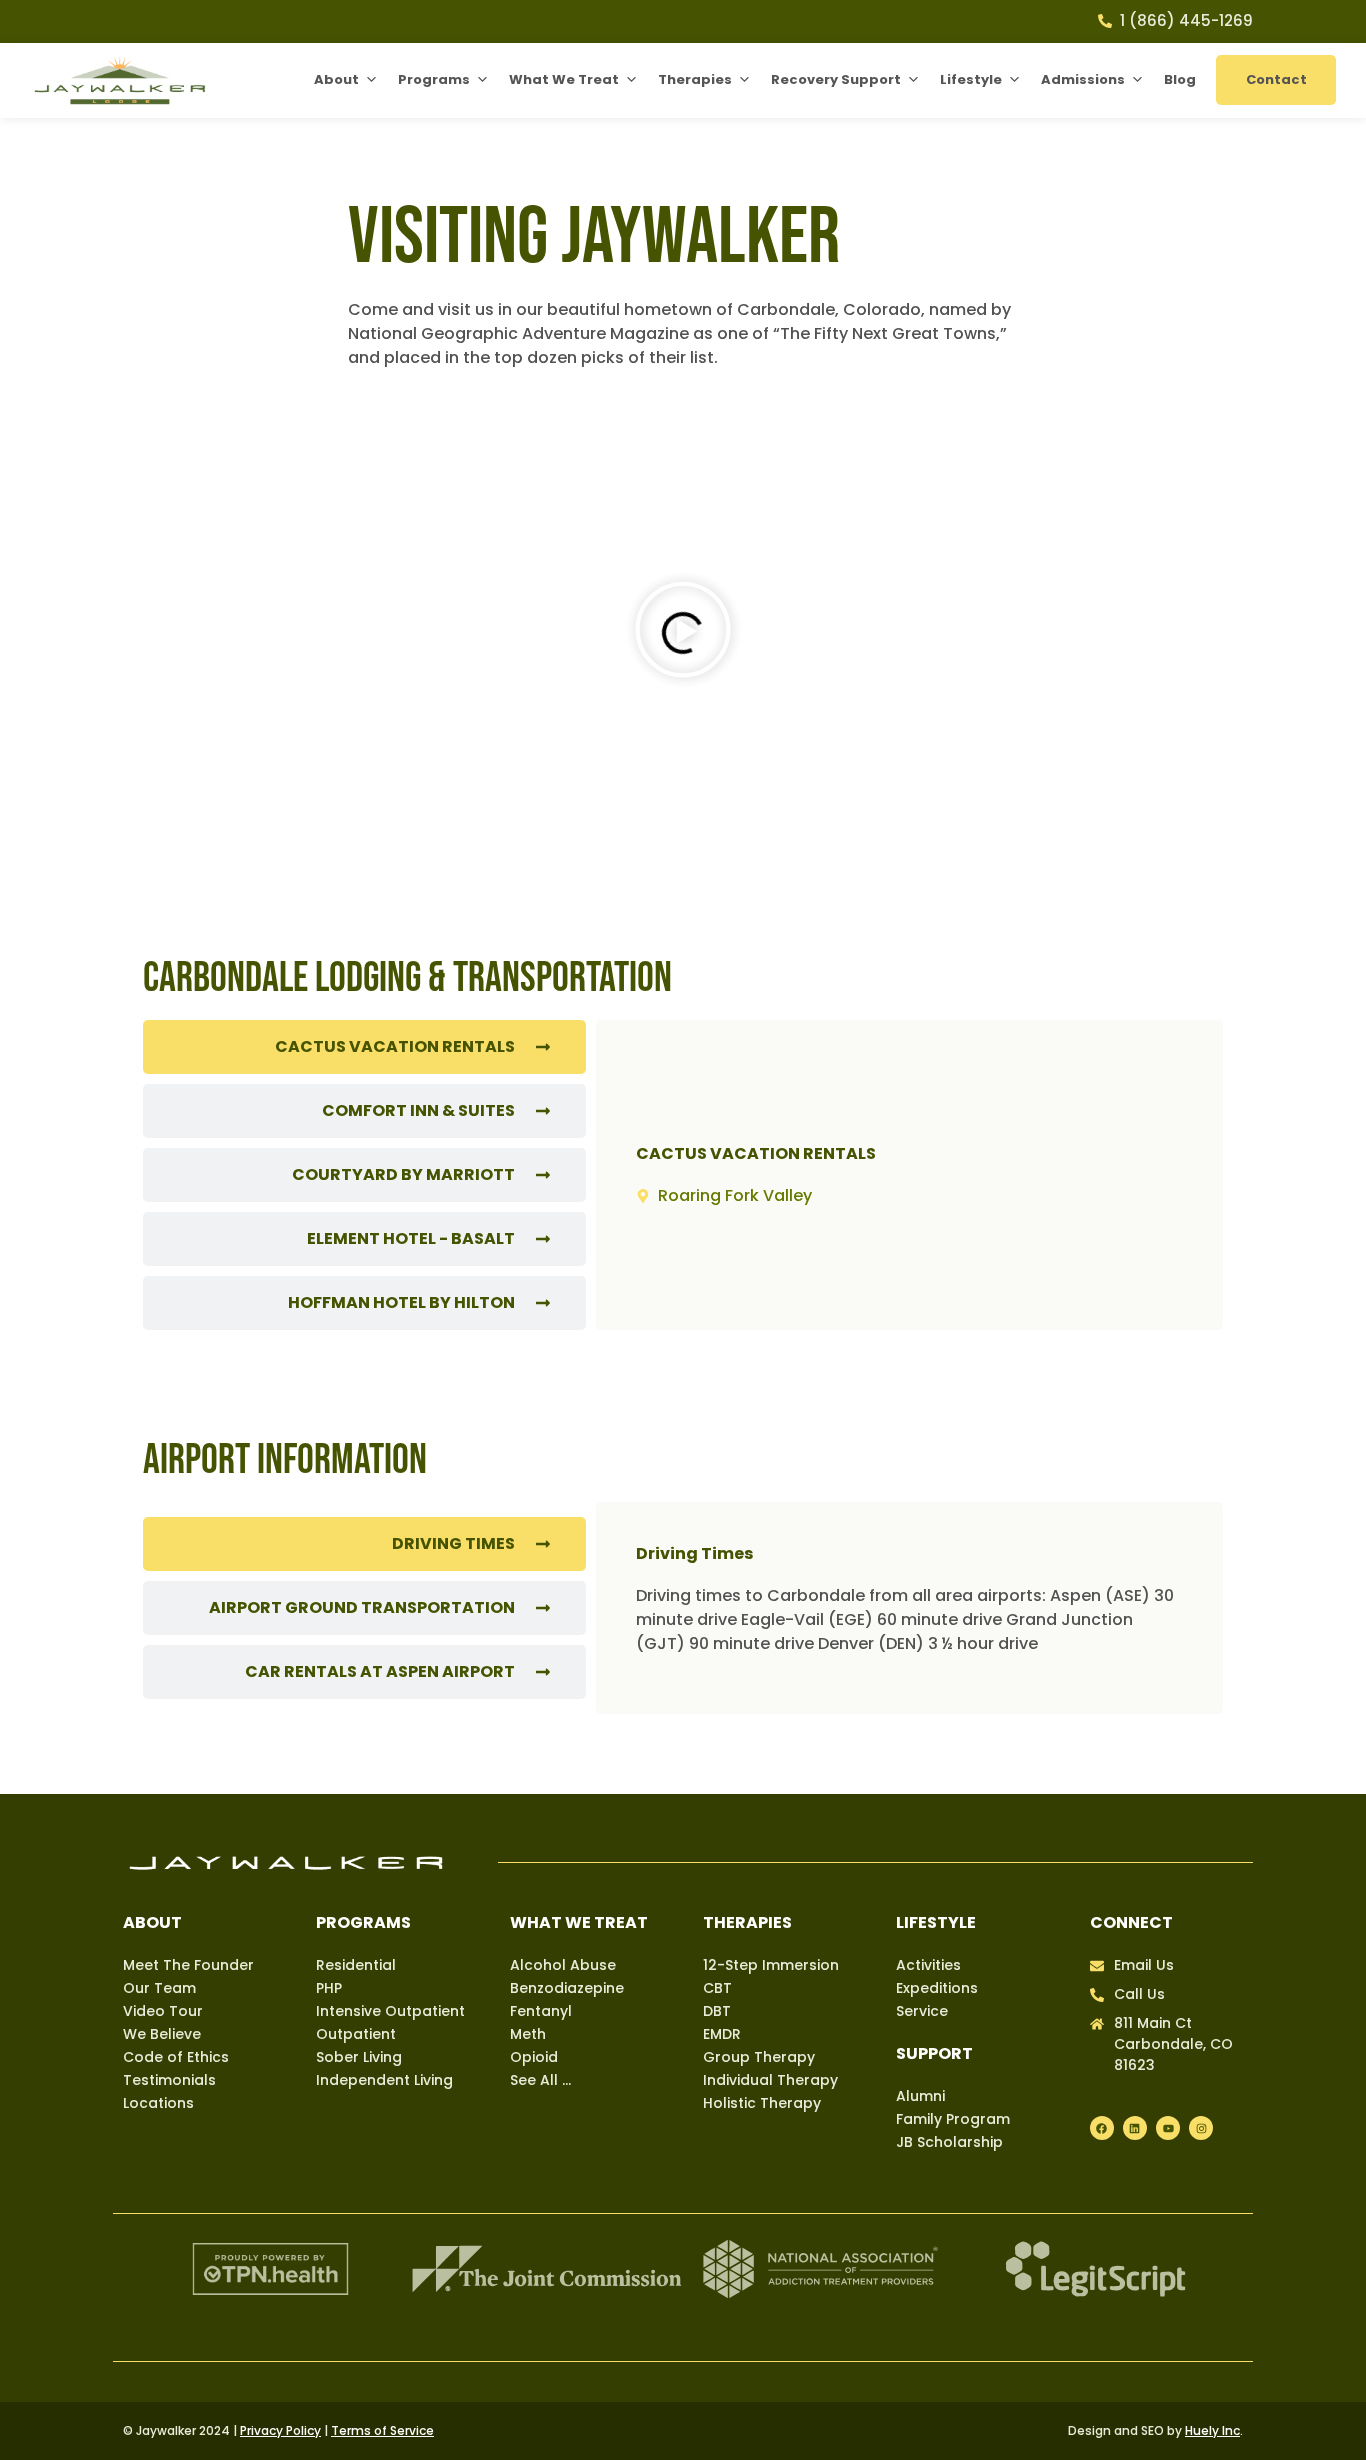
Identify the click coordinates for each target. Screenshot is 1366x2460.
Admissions (1083, 79)
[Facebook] (1102, 2128)
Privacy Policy (280, 2430)
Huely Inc (1212, 2430)
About (336, 79)
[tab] (364, 1047)
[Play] (683, 633)
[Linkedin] (1135, 2128)
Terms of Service (382, 2430)
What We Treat (564, 79)
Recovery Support (836, 79)
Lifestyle (971, 79)
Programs (434, 79)
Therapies (695, 79)
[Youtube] (1168, 2128)
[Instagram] (1201, 2128)
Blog (1180, 79)
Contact (1276, 79)
